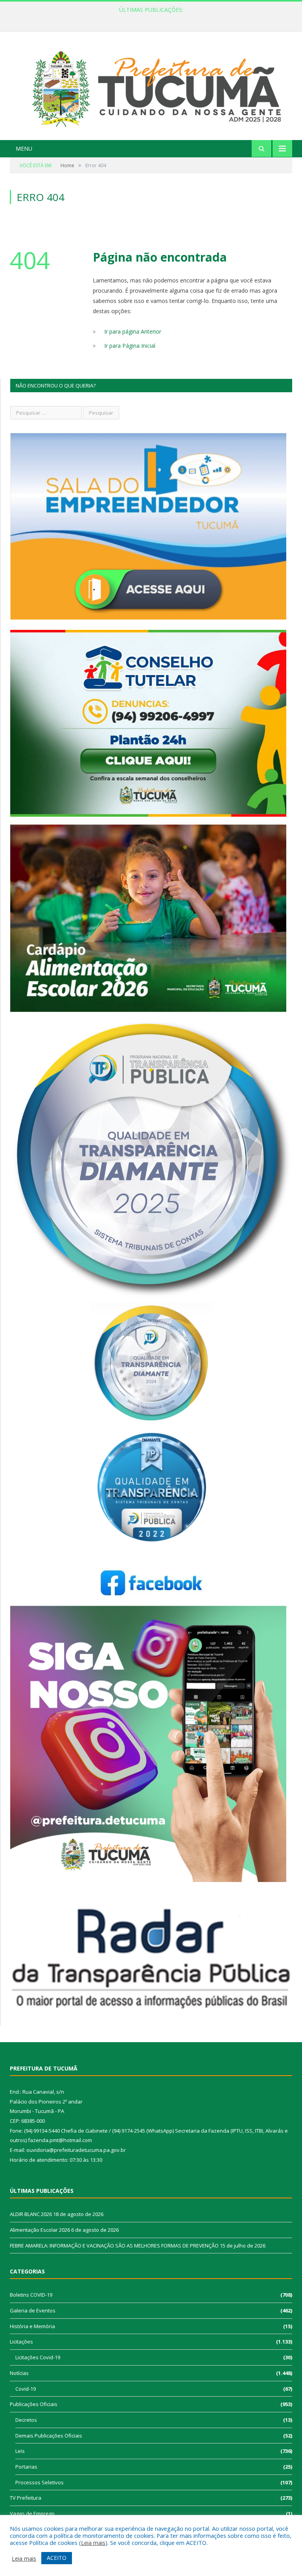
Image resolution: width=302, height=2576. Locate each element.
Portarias (26, 2467)
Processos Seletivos (40, 2482)
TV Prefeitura (26, 2498)
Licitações (21, 2342)
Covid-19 (26, 2389)
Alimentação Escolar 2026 (149, 18)
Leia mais (93, 2543)
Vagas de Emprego (32, 2513)
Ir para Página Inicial (130, 346)
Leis (20, 2451)
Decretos (26, 2420)
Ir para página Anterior (133, 331)
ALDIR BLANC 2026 (31, 2214)
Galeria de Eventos (33, 2310)
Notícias (19, 2373)
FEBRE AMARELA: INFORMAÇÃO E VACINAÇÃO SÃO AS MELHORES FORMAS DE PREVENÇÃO (114, 2246)
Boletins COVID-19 (31, 2295)
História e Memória (32, 2326)
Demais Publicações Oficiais (49, 2436)
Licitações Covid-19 (38, 2357)
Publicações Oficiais (34, 2404)
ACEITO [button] (57, 2558)
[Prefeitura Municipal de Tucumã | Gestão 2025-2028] (151, 87)
